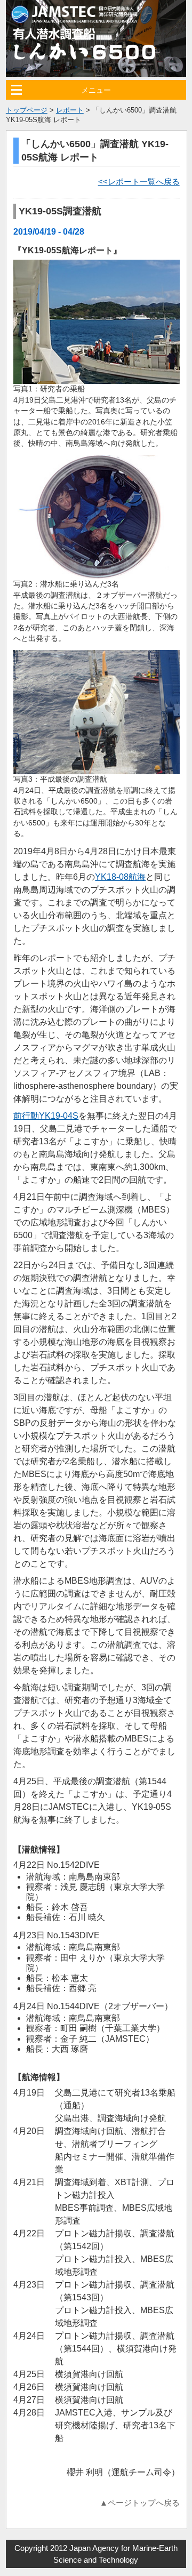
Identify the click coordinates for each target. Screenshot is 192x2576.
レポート (70, 110)
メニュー (96, 90)
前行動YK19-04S (46, 1116)
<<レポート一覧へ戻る (139, 182)
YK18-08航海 (120, 877)
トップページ (27, 110)
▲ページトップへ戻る (140, 2503)
